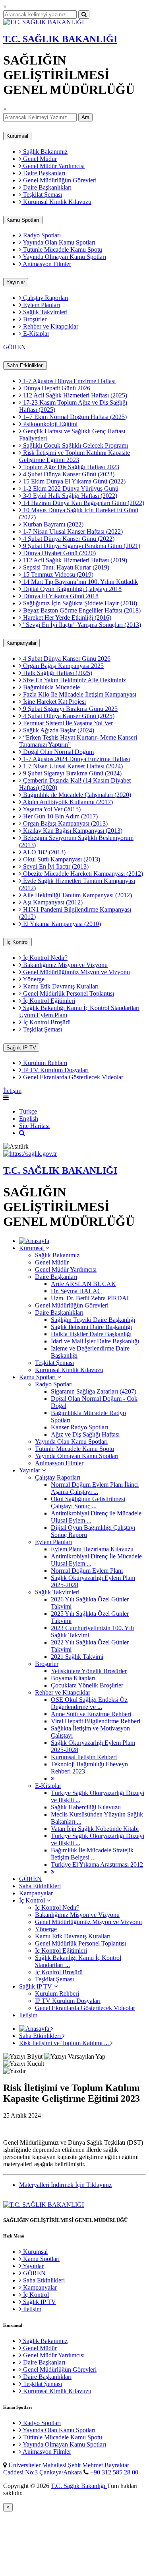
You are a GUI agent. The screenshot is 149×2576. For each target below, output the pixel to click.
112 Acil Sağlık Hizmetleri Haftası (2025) (74, 395)
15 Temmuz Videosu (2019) (57, 575)
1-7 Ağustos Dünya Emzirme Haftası (69, 381)
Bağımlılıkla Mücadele (51, 687)
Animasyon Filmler (46, 264)
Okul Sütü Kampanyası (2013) (61, 859)
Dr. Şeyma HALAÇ (76, 1291)
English (29, 1119)
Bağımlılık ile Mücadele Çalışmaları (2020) (76, 795)
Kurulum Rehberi (44, 1063)
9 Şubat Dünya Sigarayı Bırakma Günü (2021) (81, 546)
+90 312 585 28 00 (114, 2472)
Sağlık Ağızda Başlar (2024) (58, 730)
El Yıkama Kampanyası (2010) (61, 924)
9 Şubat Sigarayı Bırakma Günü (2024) (72, 773)
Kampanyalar (21, 643)
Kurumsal (17, 136)
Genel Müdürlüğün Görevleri (59, 180)
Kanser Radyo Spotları (79, 1427)
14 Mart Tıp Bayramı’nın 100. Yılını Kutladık (80, 582)
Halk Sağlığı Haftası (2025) (57, 673)
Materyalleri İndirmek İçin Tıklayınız (65, 2185)
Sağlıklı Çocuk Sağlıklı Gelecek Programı (75, 445)
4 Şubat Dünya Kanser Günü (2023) (68, 474)
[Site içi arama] (22, 1133)
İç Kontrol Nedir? (45, 958)
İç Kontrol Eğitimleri (48, 1001)
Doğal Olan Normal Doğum (58, 752)
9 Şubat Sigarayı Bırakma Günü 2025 (70, 709)
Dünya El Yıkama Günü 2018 (60, 596)
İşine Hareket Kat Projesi (54, 702)
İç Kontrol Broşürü (46, 1022)
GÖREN (15, 347)
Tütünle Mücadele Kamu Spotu (62, 250)
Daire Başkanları (43, 173)
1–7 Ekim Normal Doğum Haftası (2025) (74, 417)
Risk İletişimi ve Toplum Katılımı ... (65, 2043)
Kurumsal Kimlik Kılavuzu (56, 202)
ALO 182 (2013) (44, 852)
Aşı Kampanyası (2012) (52, 902)
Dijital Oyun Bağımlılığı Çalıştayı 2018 (72, 589)
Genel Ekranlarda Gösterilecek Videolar (72, 1077)
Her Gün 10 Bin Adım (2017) (60, 816)
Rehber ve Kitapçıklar (50, 326)
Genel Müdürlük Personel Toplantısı (68, 993)
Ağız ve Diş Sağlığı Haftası (85, 1434)
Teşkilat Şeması (42, 195)
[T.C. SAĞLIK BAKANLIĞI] (44, 22)
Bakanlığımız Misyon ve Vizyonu (65, 965)
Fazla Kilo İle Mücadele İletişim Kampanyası (79, 694)
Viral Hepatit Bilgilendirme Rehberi (96, 1721)
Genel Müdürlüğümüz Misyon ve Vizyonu (76, 972)
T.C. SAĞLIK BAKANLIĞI (60, 39)
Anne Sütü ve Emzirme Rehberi (91, 1714)
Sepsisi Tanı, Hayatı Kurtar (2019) (65, 567)
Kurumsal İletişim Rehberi (84, 1757)
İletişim (12, 1091)
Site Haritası (34, 1126)
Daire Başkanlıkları (46, 187)
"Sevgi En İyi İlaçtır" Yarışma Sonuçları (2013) (81, 625)
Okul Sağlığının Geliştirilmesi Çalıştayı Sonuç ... (88, 1502)
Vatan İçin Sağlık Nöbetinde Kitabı (95, 1829)
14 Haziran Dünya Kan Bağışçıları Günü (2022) (83, 503)
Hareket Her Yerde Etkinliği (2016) (66, 618)
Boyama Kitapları (73, 1678)
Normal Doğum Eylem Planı (87, 1571)
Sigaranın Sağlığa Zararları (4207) (94, 1391)
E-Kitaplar (35, 334)
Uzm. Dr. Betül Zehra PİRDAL (91, 1298)
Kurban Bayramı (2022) (52, 524)
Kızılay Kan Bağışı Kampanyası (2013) (72, 831)
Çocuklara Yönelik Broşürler (87, 1685)
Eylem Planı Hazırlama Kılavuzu (92, 1549)
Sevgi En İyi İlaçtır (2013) (55, 866)
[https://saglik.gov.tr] (30, 1154)
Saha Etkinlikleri (25, 365)
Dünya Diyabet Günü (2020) (59, 553)
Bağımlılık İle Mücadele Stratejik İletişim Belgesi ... (92, 1854)
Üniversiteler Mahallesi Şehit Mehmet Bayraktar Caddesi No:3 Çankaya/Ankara (66, 2469)
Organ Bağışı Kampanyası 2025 (63, 666)
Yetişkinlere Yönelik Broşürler (89, 1671)
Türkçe (28, 1111)
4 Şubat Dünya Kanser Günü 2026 (66, 659)
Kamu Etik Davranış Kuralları (60, 986)
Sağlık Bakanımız (45, 152)
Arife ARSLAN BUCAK (83, 1284)
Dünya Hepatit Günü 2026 (56, 388)
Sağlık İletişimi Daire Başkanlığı (91, 1327)
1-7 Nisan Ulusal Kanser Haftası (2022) (72, 531)
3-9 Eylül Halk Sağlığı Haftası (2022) (69, 496)
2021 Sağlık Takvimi (77, 1657)
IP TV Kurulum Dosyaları (55, 1070)
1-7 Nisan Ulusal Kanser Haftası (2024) (72, 766)
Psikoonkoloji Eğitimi (49, 424)
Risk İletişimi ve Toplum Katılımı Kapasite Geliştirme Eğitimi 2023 (74, 456)
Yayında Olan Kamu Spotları (58, 242)
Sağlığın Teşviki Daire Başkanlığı (93, 1320)
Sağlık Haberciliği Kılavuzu (86, 1807)
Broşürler (34, 319)
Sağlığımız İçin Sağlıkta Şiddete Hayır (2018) (79, 603)
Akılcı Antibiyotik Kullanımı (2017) (67, 802)
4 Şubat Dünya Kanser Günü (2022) (68, 539)
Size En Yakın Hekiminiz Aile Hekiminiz (74, 680)
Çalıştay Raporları (45, 298)
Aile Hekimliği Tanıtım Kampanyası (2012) (77, 895)
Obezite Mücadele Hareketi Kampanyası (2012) (82, 874)
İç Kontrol (17, 942)
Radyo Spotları (41, 235)
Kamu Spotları (23, 220)
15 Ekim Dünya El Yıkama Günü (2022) (74, 481)
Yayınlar (16, 282)
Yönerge (33, 979)
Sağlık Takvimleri (45, 312)
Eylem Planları (41, 305)
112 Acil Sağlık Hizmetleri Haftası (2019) (74, 560)
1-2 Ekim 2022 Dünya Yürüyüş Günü (70, 488)
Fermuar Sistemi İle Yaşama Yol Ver (67, 723)
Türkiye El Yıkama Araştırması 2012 (97, 1864)
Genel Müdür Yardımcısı (53, 166)
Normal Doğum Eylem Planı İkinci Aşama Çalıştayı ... (95, 1488)
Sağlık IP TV (21, 1048)
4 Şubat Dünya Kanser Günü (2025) (68, 716)
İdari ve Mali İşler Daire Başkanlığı (95, 1341)
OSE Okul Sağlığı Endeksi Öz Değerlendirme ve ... (89, 1703)
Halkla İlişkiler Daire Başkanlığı (91, 1334)
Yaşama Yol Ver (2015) (51, 809)
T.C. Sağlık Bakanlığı (79, 2486)
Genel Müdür (39, 159)
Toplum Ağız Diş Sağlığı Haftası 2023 (70, 467)
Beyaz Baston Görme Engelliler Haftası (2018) (81, 610)
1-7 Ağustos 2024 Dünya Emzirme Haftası (76, 759)
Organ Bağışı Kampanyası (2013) (65, 823)
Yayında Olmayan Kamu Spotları (64, 257)
